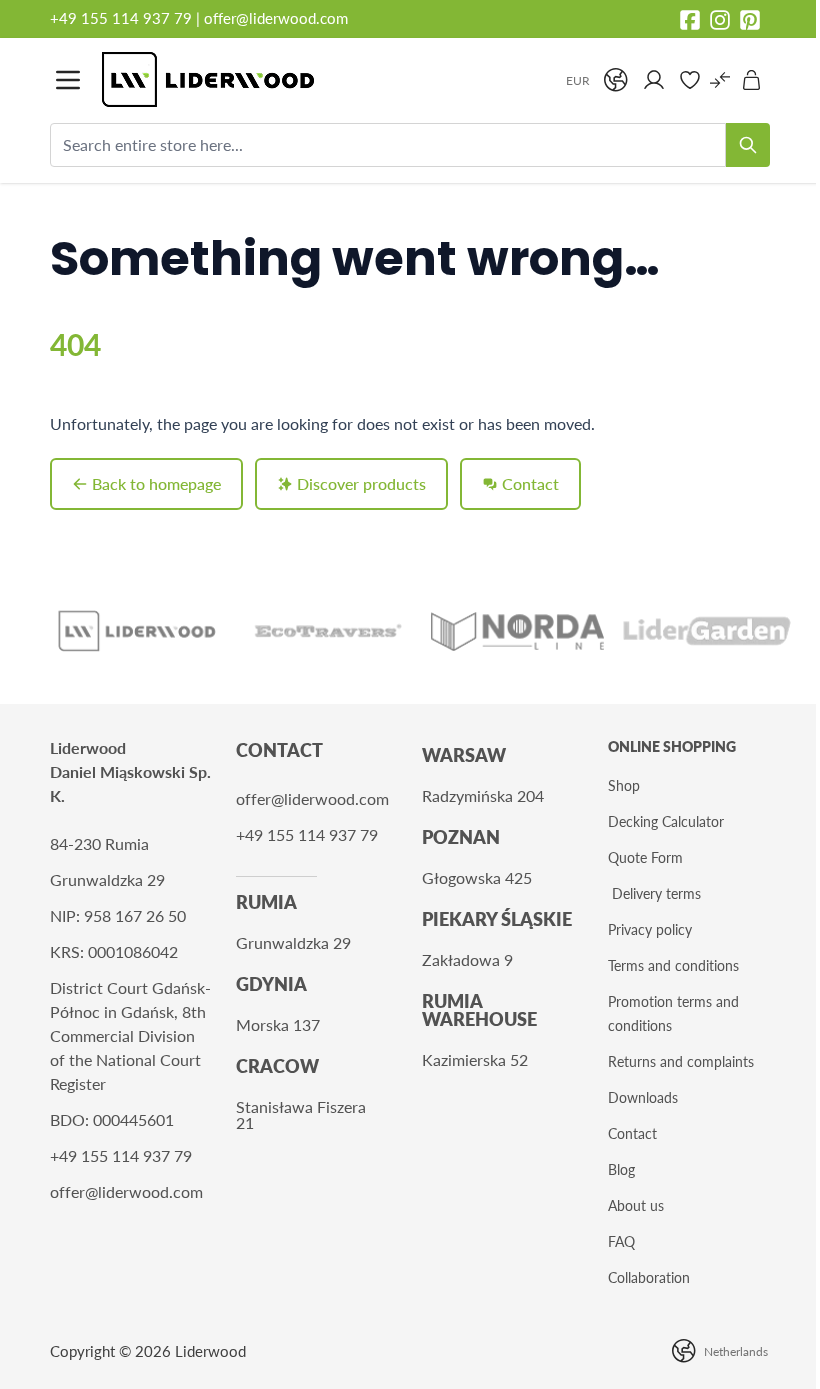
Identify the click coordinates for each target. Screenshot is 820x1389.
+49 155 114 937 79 (121, 18)
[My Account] (654, 80)
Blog (621, 1169)
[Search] (748, 145)
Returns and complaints (681, 1061)
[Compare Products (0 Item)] (720, 80)
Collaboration (649, 1277)
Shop (624, 785)
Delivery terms (656, 893)
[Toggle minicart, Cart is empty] (752, 80)
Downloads (643, 1097)
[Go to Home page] (323, 79)
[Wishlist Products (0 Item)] (690, 80)
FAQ (621, 1241)
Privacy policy (650, 929)
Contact (632, 1133)
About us (636, 1205)
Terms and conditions (673, 965)
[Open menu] (68, 80)
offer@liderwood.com (276, 18)
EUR (578, 80)
